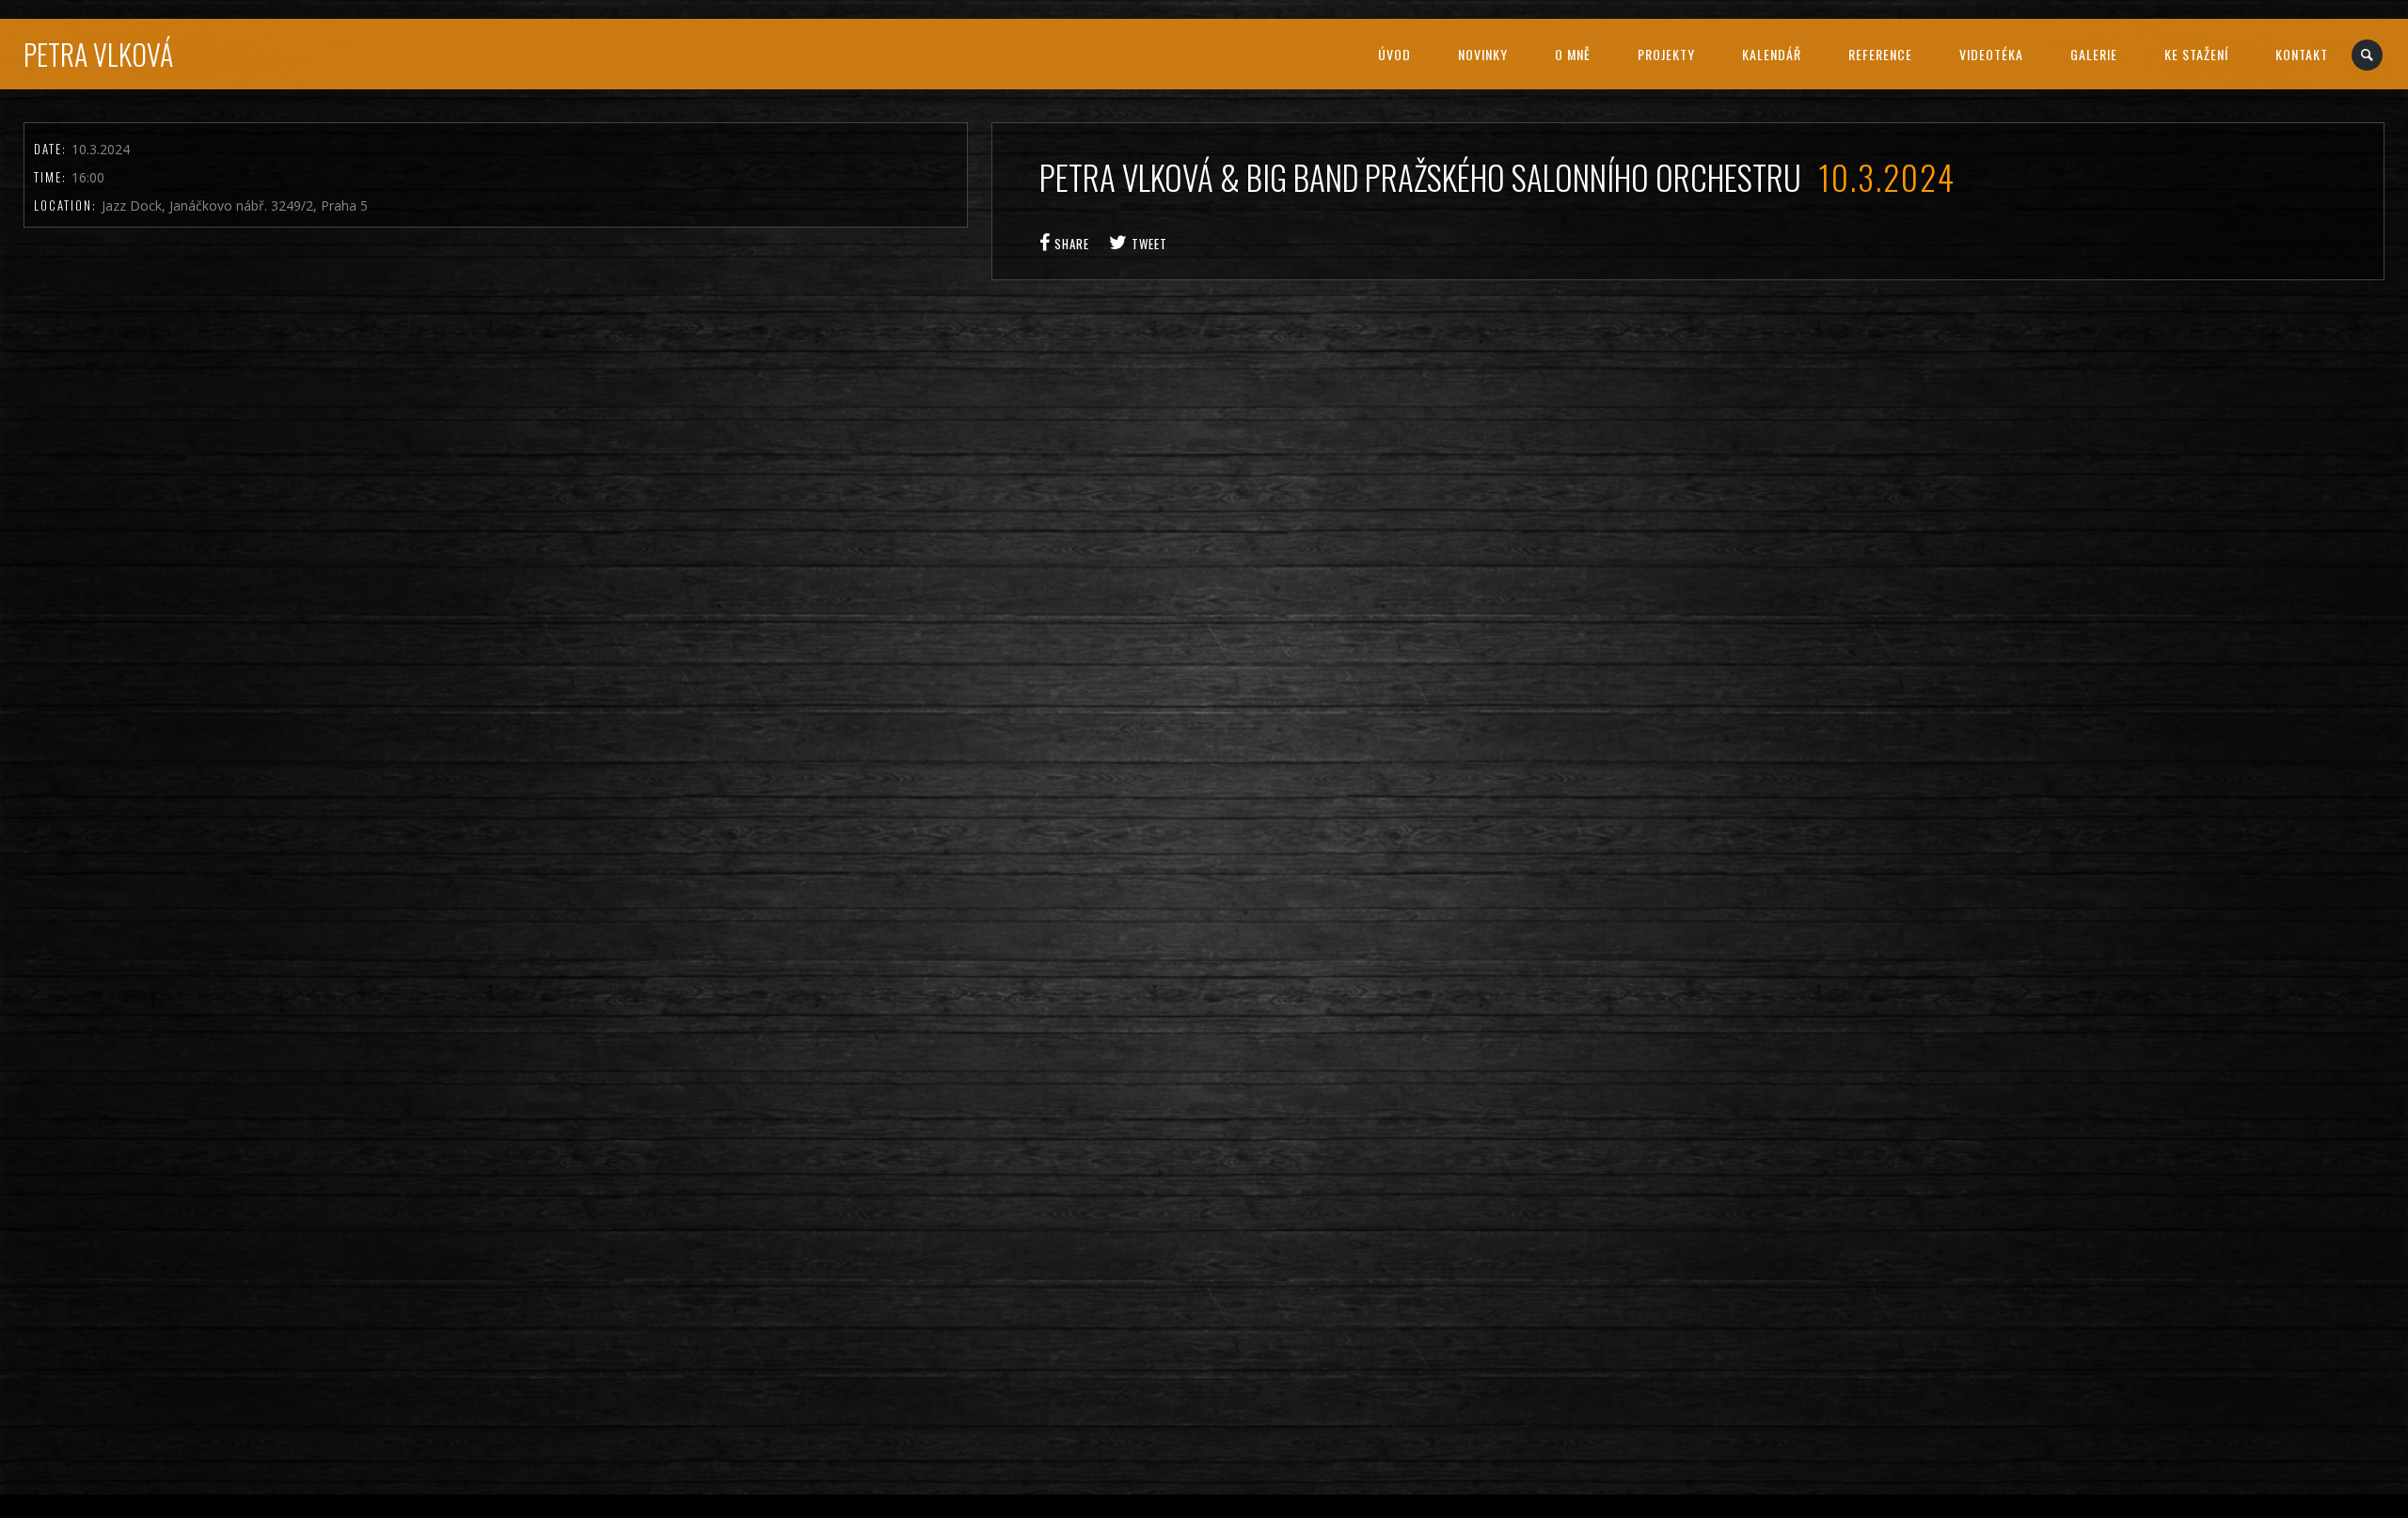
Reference (1880, 54)
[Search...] (2368, 55)
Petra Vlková (98, 54)
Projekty (1666, 54)
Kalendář (1772, 54)
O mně (1573, 54)
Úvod (1394, 54)
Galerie (2094, 54)
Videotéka (1991, 54)
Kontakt (2302, 54)
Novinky (1483, 54)
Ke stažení (2196, 54)
